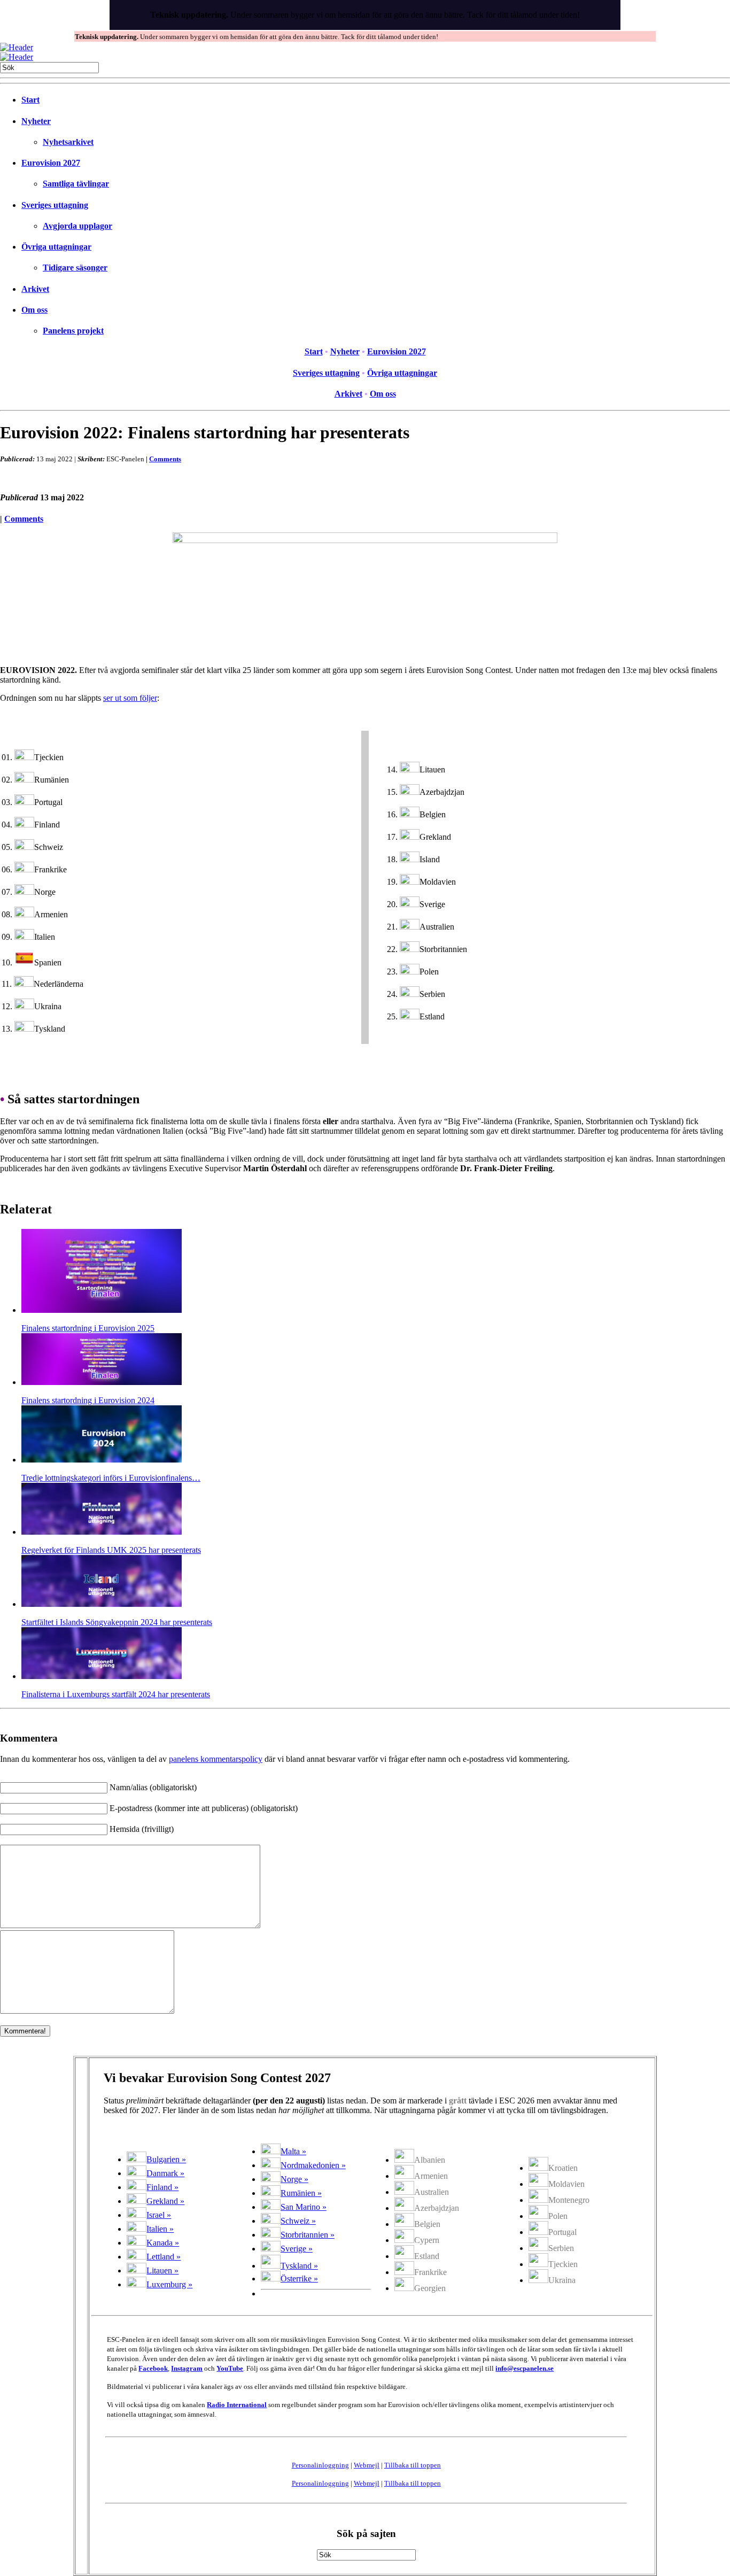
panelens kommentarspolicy (216, 1759)
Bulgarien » (166, 2159)
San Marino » (304, 2207)
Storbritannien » (308, 2235)
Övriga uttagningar (56, 247)
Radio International (237, 2405)
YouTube (230, 2368)
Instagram (187, 2368)
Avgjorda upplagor (77, 226)
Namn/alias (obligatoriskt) (153, 1787)
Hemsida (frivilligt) (142, 1829)
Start (30, 100)
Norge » (294, 2179)
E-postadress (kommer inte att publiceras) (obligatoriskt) (204, 1808)
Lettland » (164, 2257)
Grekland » (165, 2201)
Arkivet (35, 289)
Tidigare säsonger (75, 268)
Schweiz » (298, 2221)
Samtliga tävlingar (76, 184)
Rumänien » (301, 2193)
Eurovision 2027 (51, 163)
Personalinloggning (320, 2465)
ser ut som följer (130, 698)
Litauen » (162, 2271)
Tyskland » (299, 2266)
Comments (165, 459)
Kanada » (163, 2243)
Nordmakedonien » (313, 2165)
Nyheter (36, 121)
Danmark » (165, 2173)
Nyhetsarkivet (68, 142)
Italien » (160, 2229)
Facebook (153, 2368)
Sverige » (297, 2249)
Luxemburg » (169, 2284)
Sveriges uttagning (55, 205)
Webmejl (367, 2465)
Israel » (159, 2215)
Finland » (162, 2187)
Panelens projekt (73, 331)
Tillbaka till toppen (413, 2465)
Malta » (293, 2151)
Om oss (34, 310)
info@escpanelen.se (525, 2368)
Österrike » (299, 2279)
